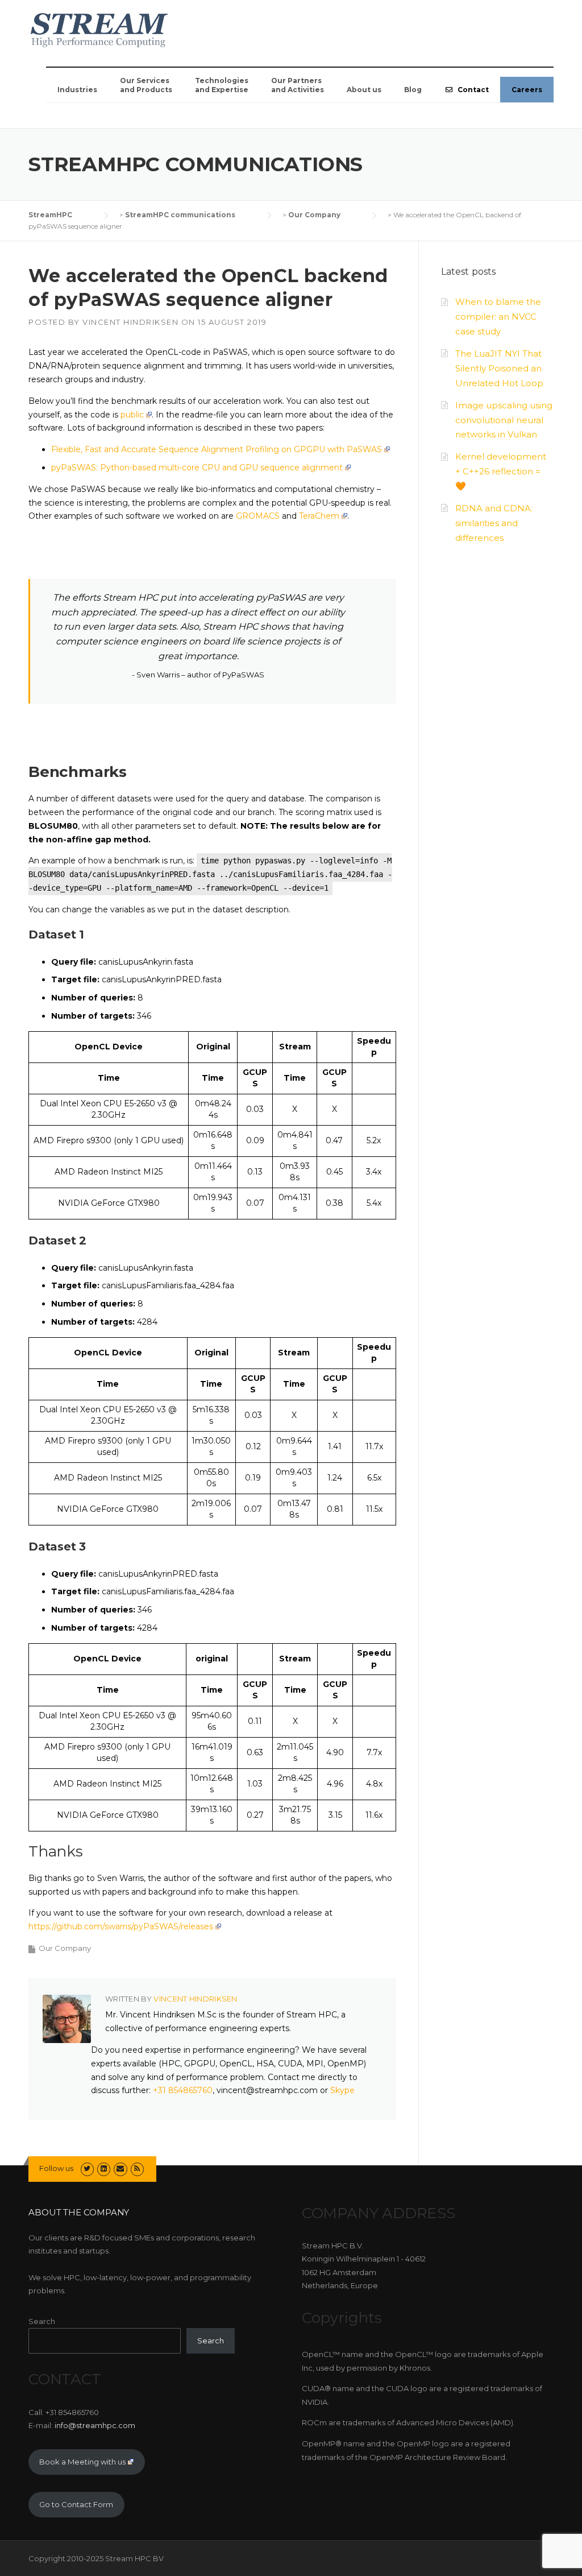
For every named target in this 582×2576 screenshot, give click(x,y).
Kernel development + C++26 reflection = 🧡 (501, 471)
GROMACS (258, 516)
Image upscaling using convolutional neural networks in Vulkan (504, 420)
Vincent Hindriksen (130, 322)
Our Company (65, 1948)
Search (42, 2321)
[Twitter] (87, 2168)
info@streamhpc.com (95, 2425)
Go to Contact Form (76, 2504)
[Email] (120, 2168)
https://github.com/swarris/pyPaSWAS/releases (121, 1926)
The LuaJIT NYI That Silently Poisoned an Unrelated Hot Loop (499, 368)
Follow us (56, 2168)
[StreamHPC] (99, 28)
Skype (342, 2090)
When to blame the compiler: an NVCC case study (498, 317)
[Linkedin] (104, 2168)
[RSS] (137, 2168)
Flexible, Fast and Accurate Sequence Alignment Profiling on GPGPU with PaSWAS (217, 449)
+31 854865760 (183, 2090)
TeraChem (319, 516)
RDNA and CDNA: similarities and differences (494, 523)
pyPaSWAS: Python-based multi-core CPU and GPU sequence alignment (197, 468)
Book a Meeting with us (82, 2462)
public (132, 415)
